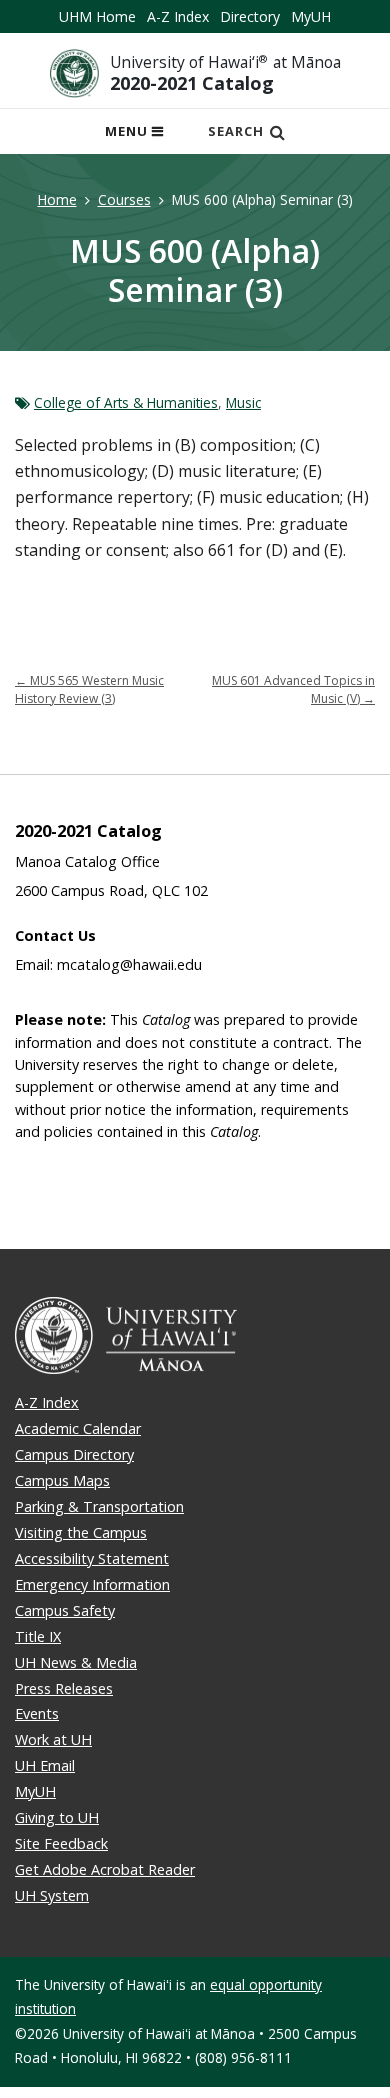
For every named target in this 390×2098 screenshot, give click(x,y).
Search (236, 131)
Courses (124, 199)
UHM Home (97, 16)
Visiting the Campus (81, 1532)
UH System (52, 1895)
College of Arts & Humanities (126, 402)
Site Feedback (61, 1843)
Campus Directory (74, 1454)
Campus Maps (62, 1480)
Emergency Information (92, 1584)
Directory (250, 16)
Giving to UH (57, 1817)
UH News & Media (76, 1662)
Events (37, 1713)
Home (57, 199)
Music (243, 402)
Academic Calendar (78, 1428)
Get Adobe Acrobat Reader (105, 1869)
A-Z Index (178, 16)
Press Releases (64, 1688)
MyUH (311, 16)
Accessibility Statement (92, 1558)
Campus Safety (65, 1610)
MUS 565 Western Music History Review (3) (89, 689)
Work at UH (53, 1739)
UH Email (45, 1765)
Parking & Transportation (99, 1506)
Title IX (38, 1636)
